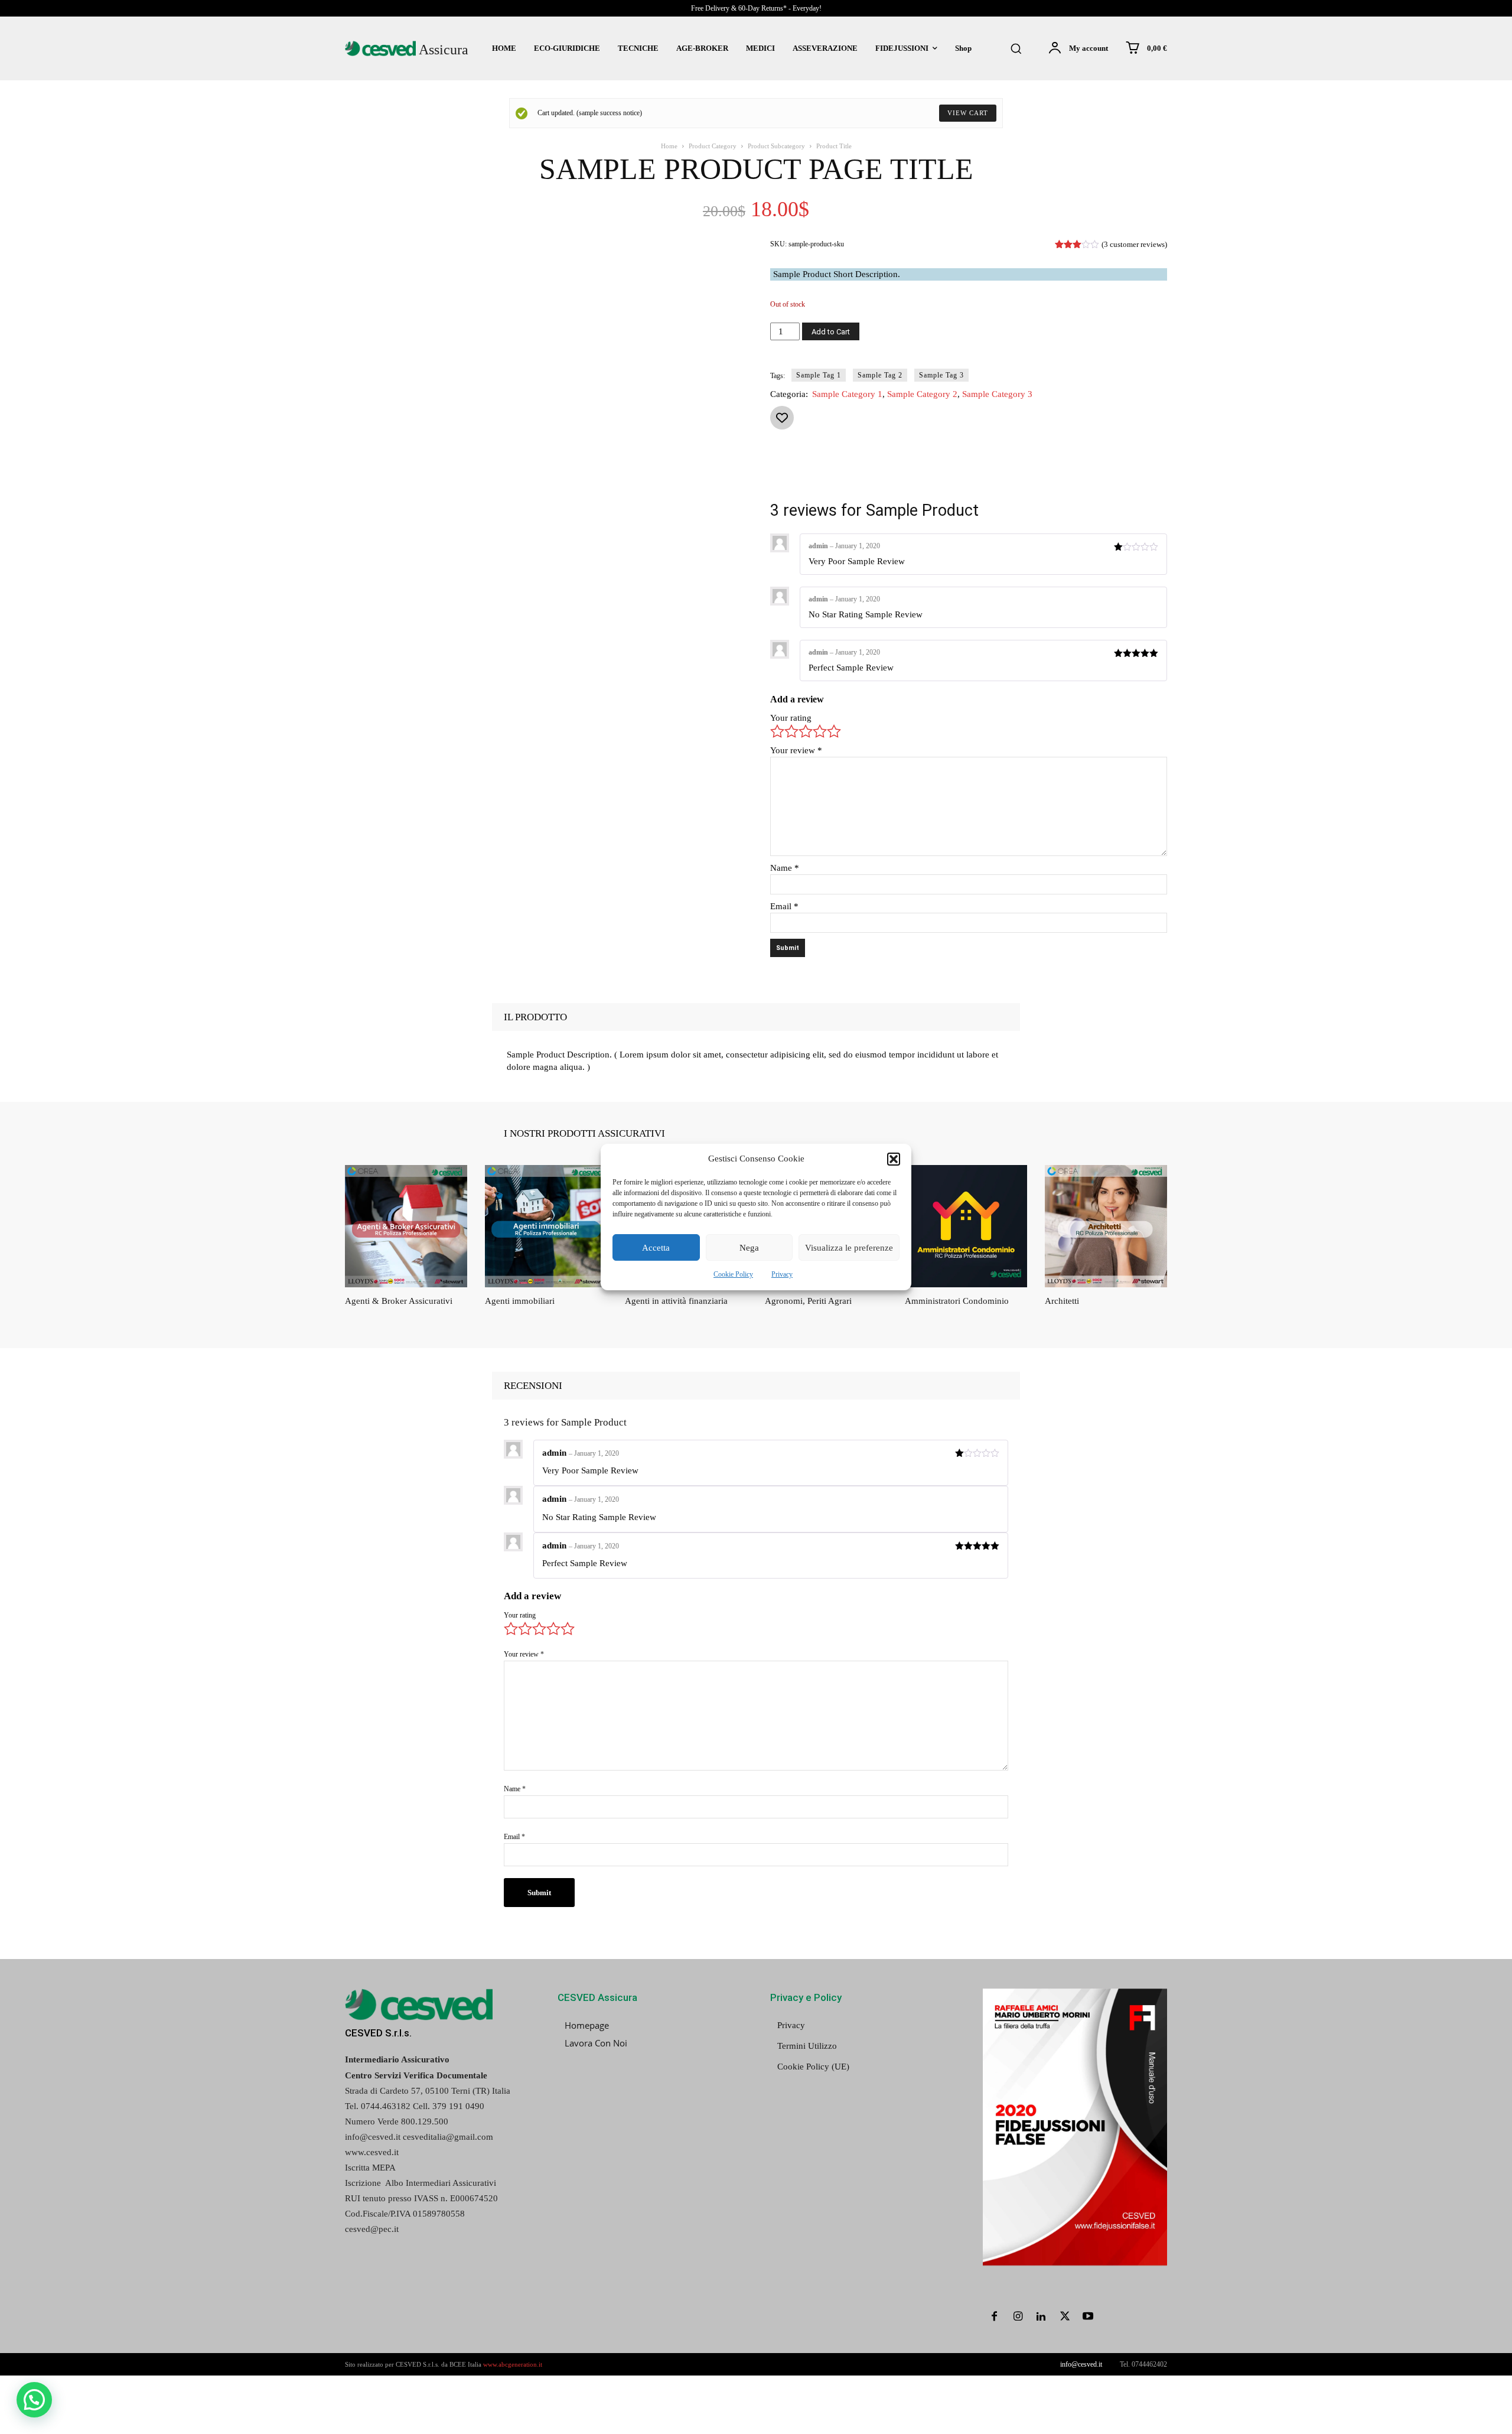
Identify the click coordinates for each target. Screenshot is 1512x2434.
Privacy (782, 1274)
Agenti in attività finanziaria (676, 1301)
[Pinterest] (926, 470)
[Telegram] (1116, 470)
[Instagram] (1018, 2318)
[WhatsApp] (953, 470)
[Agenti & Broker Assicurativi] (406, 1226)
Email (784, 906)
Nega (749, 1248)
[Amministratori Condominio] (966, 1226)
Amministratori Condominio (957, 1301)
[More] (1144, 470)
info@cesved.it (1081, 2364)
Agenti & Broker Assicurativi (399, 1301)
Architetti (1062, 1301)
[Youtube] (1088, 2318)
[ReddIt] (1008, 470)
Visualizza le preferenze (849, 1248)
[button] (894, 1159)
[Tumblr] (1089, 470)
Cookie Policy (733, 1274)
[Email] (1035, 470)
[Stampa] (1062, 470)
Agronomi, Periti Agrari (808, 1301)
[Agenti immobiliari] (546, 1226)
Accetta (656, 1248)
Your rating (791, 718)
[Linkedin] (980, 470)
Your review (796, 750)
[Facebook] (872, 470)
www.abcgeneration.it (513, 2364)
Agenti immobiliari (520, 1301)
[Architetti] (1106, 1226)
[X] (899, 470)
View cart (968, 113)
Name (785, 868)
